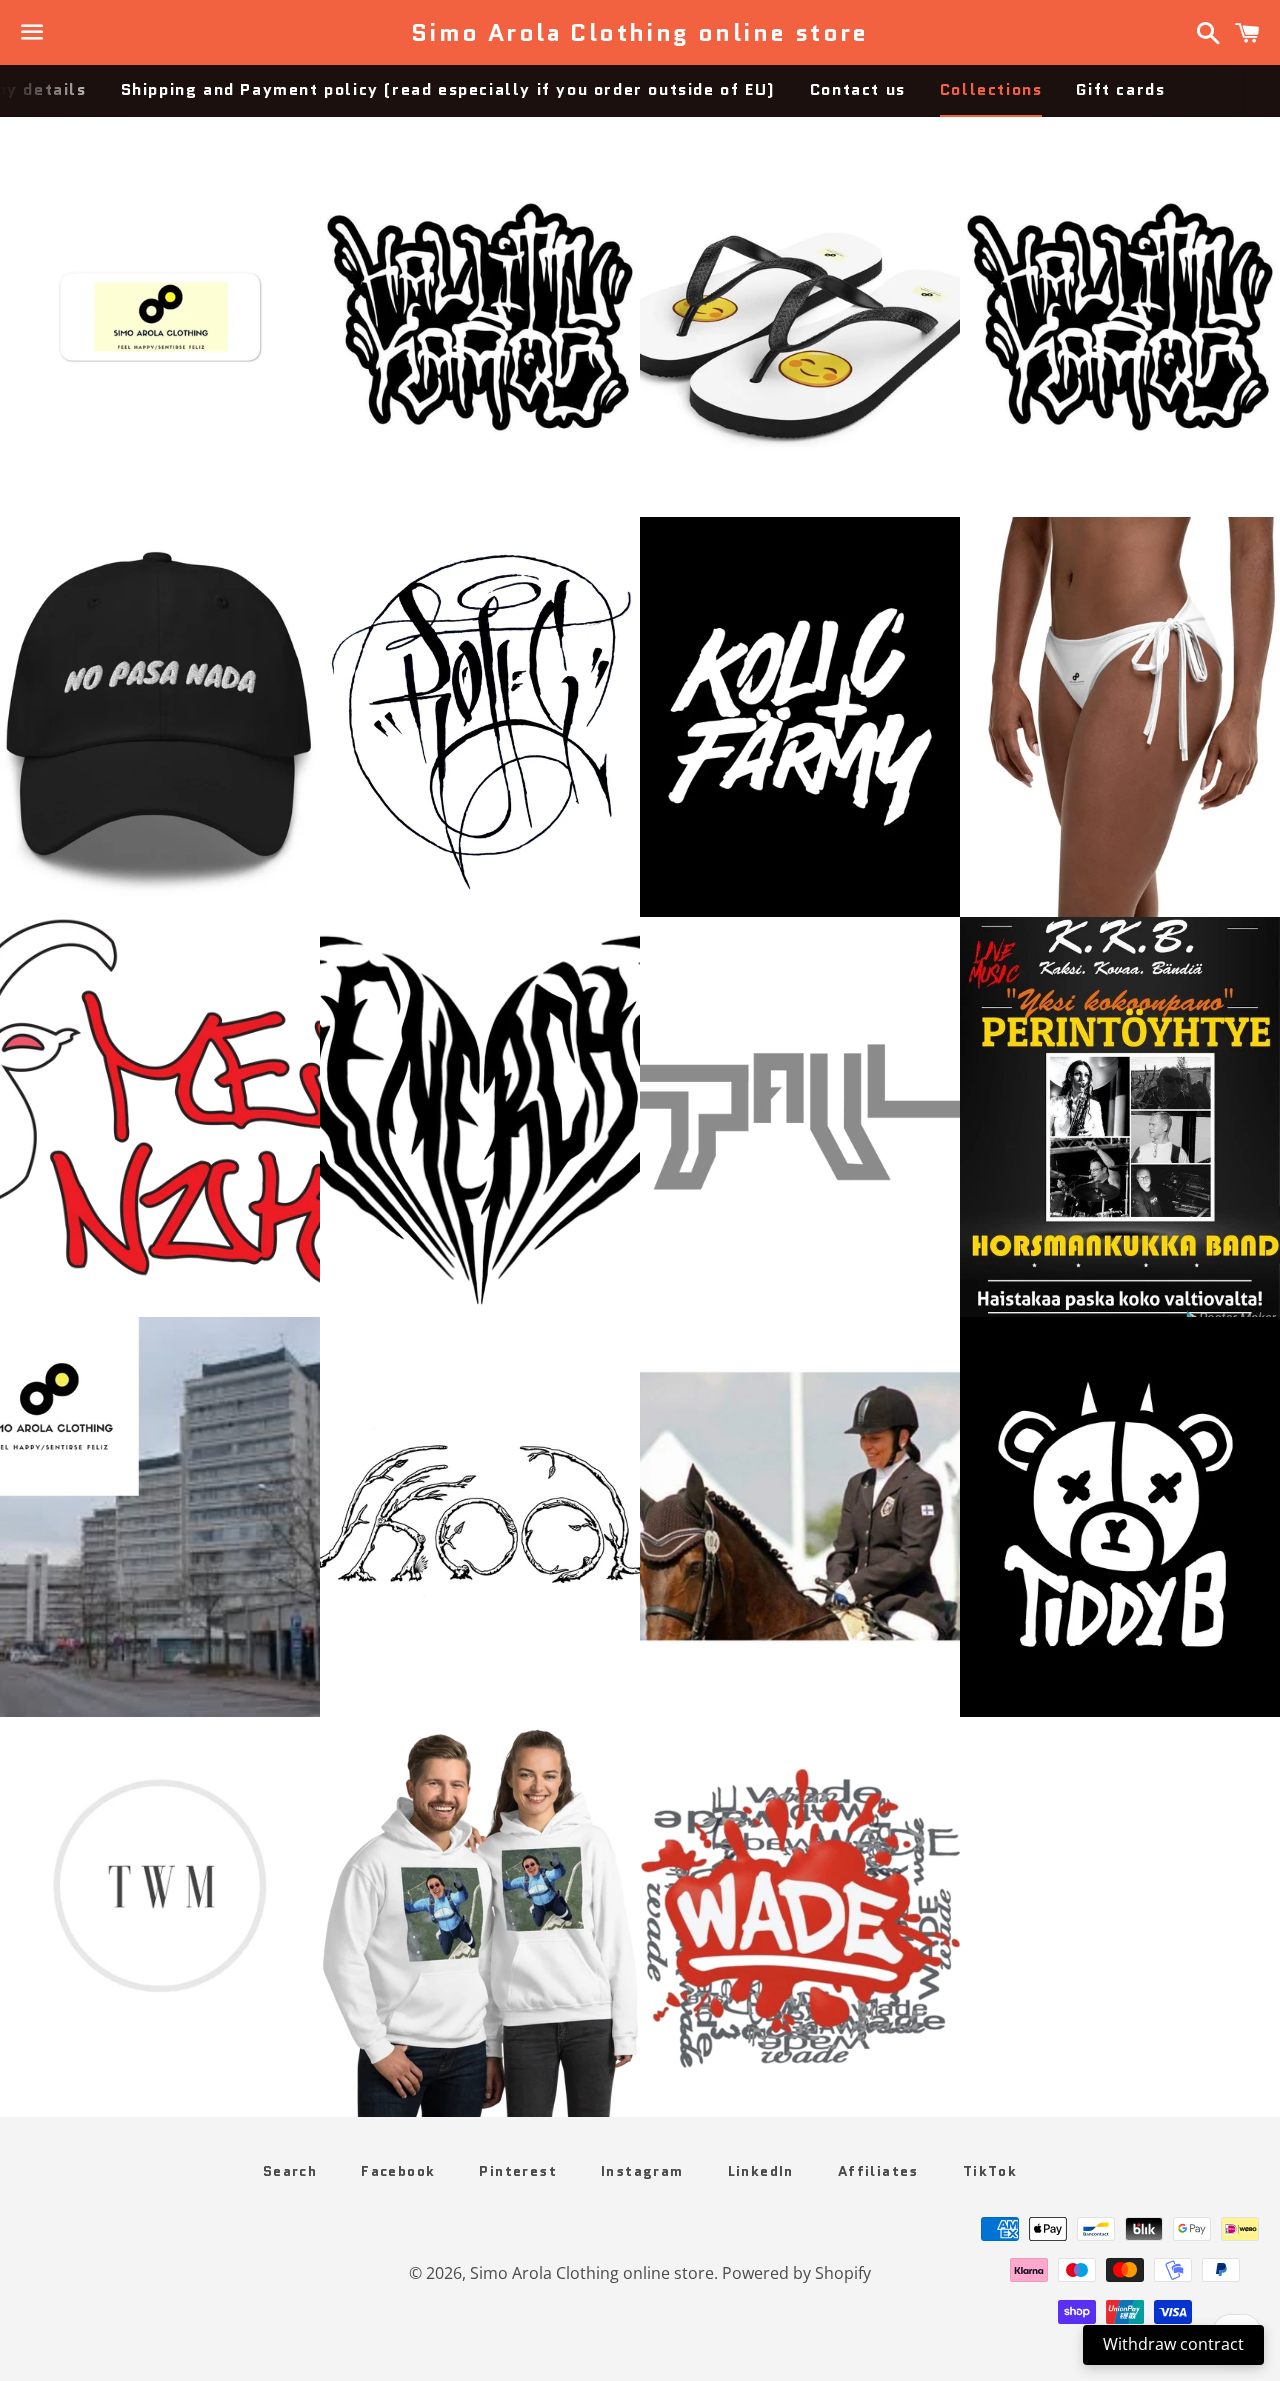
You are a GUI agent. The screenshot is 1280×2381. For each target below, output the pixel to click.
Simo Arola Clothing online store (640, 33)
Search (290, 2171)
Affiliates (878, 2171)
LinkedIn (761, 2171)
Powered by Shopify (796, 2273)
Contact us (858, 89)
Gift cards (1120, 89)
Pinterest (518, 2171)
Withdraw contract (1173, 2344)
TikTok (990, 2171)
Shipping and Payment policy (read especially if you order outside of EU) (448, 89)
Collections (991, 89)
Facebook (398, 2171)
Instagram (642, 2171)
